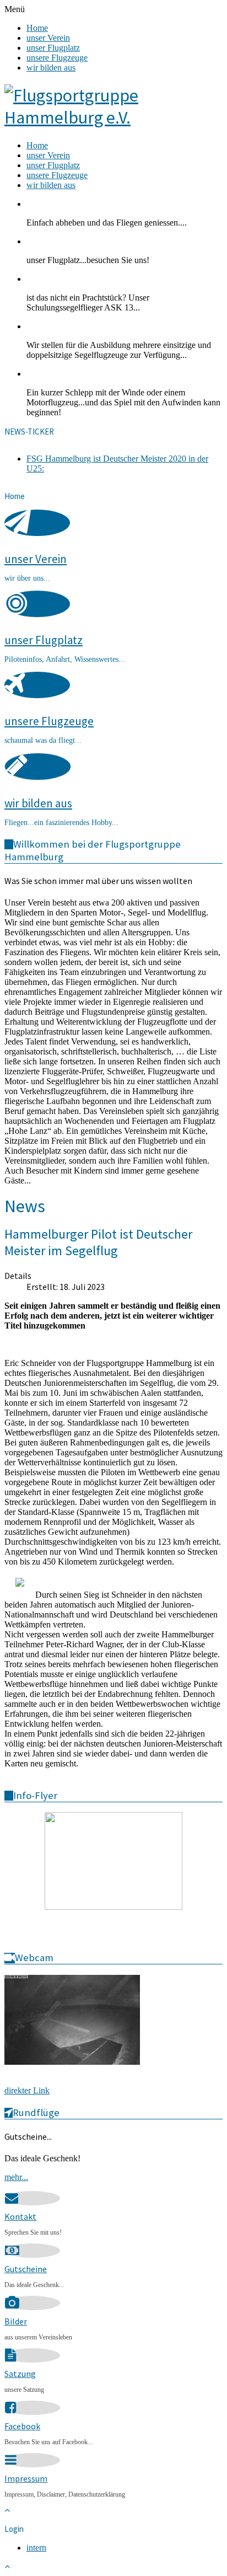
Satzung (20, 2374)
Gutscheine (26, 2269)
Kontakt (20, 2216)
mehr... (16, 2177)
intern (36, 2548)
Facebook (22, 2426)
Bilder (16, 2321)
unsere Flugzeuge (57, 58)
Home (37, 28)
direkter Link (27, 2090)
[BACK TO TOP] (7, 2510)
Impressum (26, 2478)
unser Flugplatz (53, 48)
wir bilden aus (51, 68)
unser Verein (48, 38)
